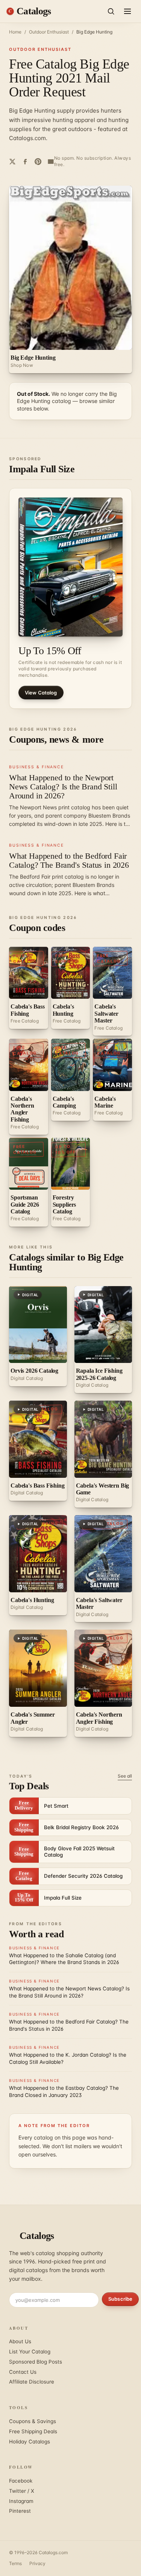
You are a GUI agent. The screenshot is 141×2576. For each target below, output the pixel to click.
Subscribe (120, 2299)
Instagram (21, 2501)
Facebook (21, 2481)
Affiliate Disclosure (32, 2382)
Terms (15, 2563)
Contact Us (23, 2372)
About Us (20, 2341)
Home (15, 32)
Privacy (37, 2563)
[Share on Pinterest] (38, 162)
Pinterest (20, 2511)
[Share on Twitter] (12, 162)
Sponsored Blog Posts (36, 2362)
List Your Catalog (30, 2352)
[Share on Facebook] (25, 162)
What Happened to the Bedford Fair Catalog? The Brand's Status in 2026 (69, 860)
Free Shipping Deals (33, 2431)
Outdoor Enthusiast (49, 32)
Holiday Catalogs (30, 2442)
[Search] (111, 11)
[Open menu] (127, 11)
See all (125, 1776)
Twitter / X (22, 2491)
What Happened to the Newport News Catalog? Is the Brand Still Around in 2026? (63, 787)
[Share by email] (51, 162)
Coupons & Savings (33, 2421)
